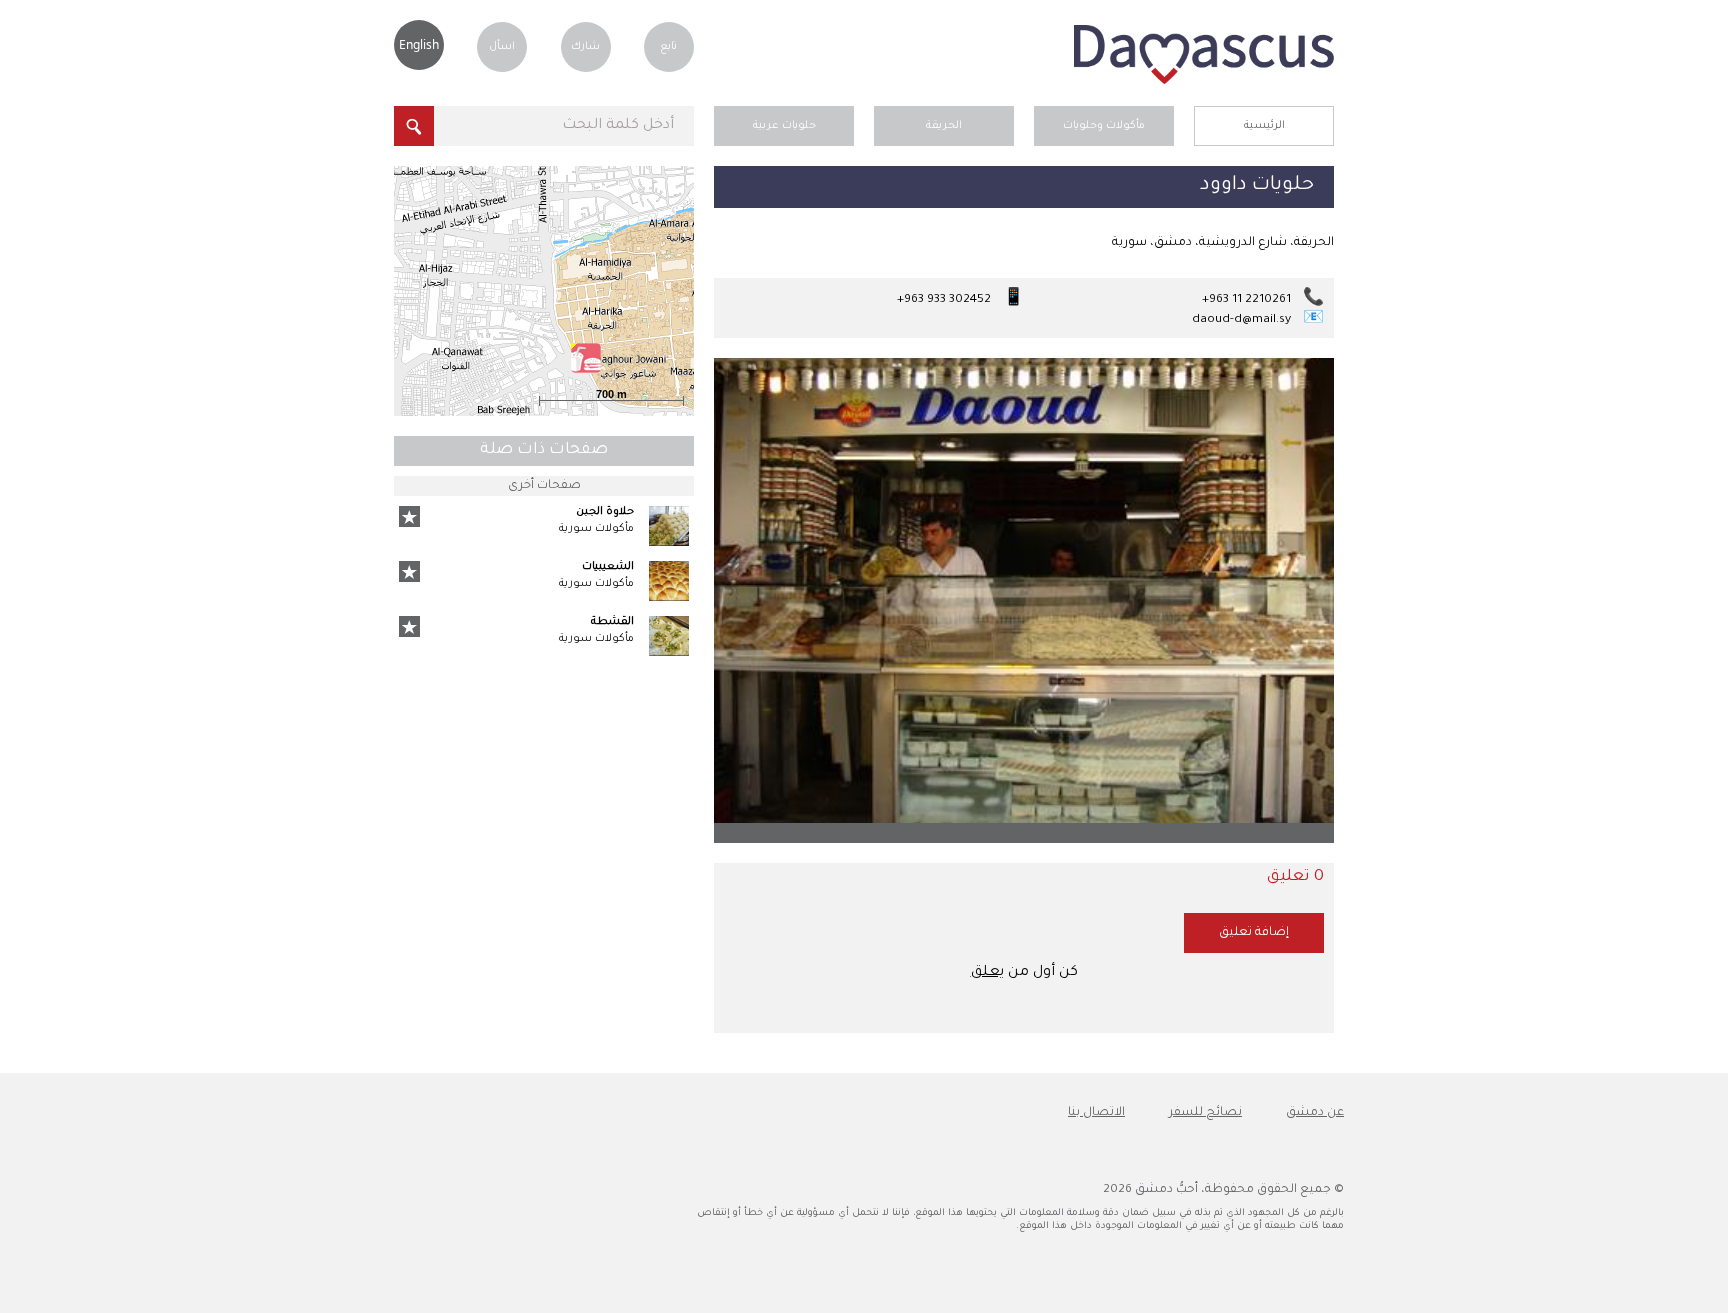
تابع (668, 47)
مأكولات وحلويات (1104, 126)
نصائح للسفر (1205, 1113)
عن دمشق (1315, 1113)
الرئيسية (1264, 126)
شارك (585, 47)
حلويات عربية (784, 126)
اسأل (502, 47)
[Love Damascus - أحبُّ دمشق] (1204, 82)
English (419, 44)
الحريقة (944, 126)
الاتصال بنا (1096, 1113)
